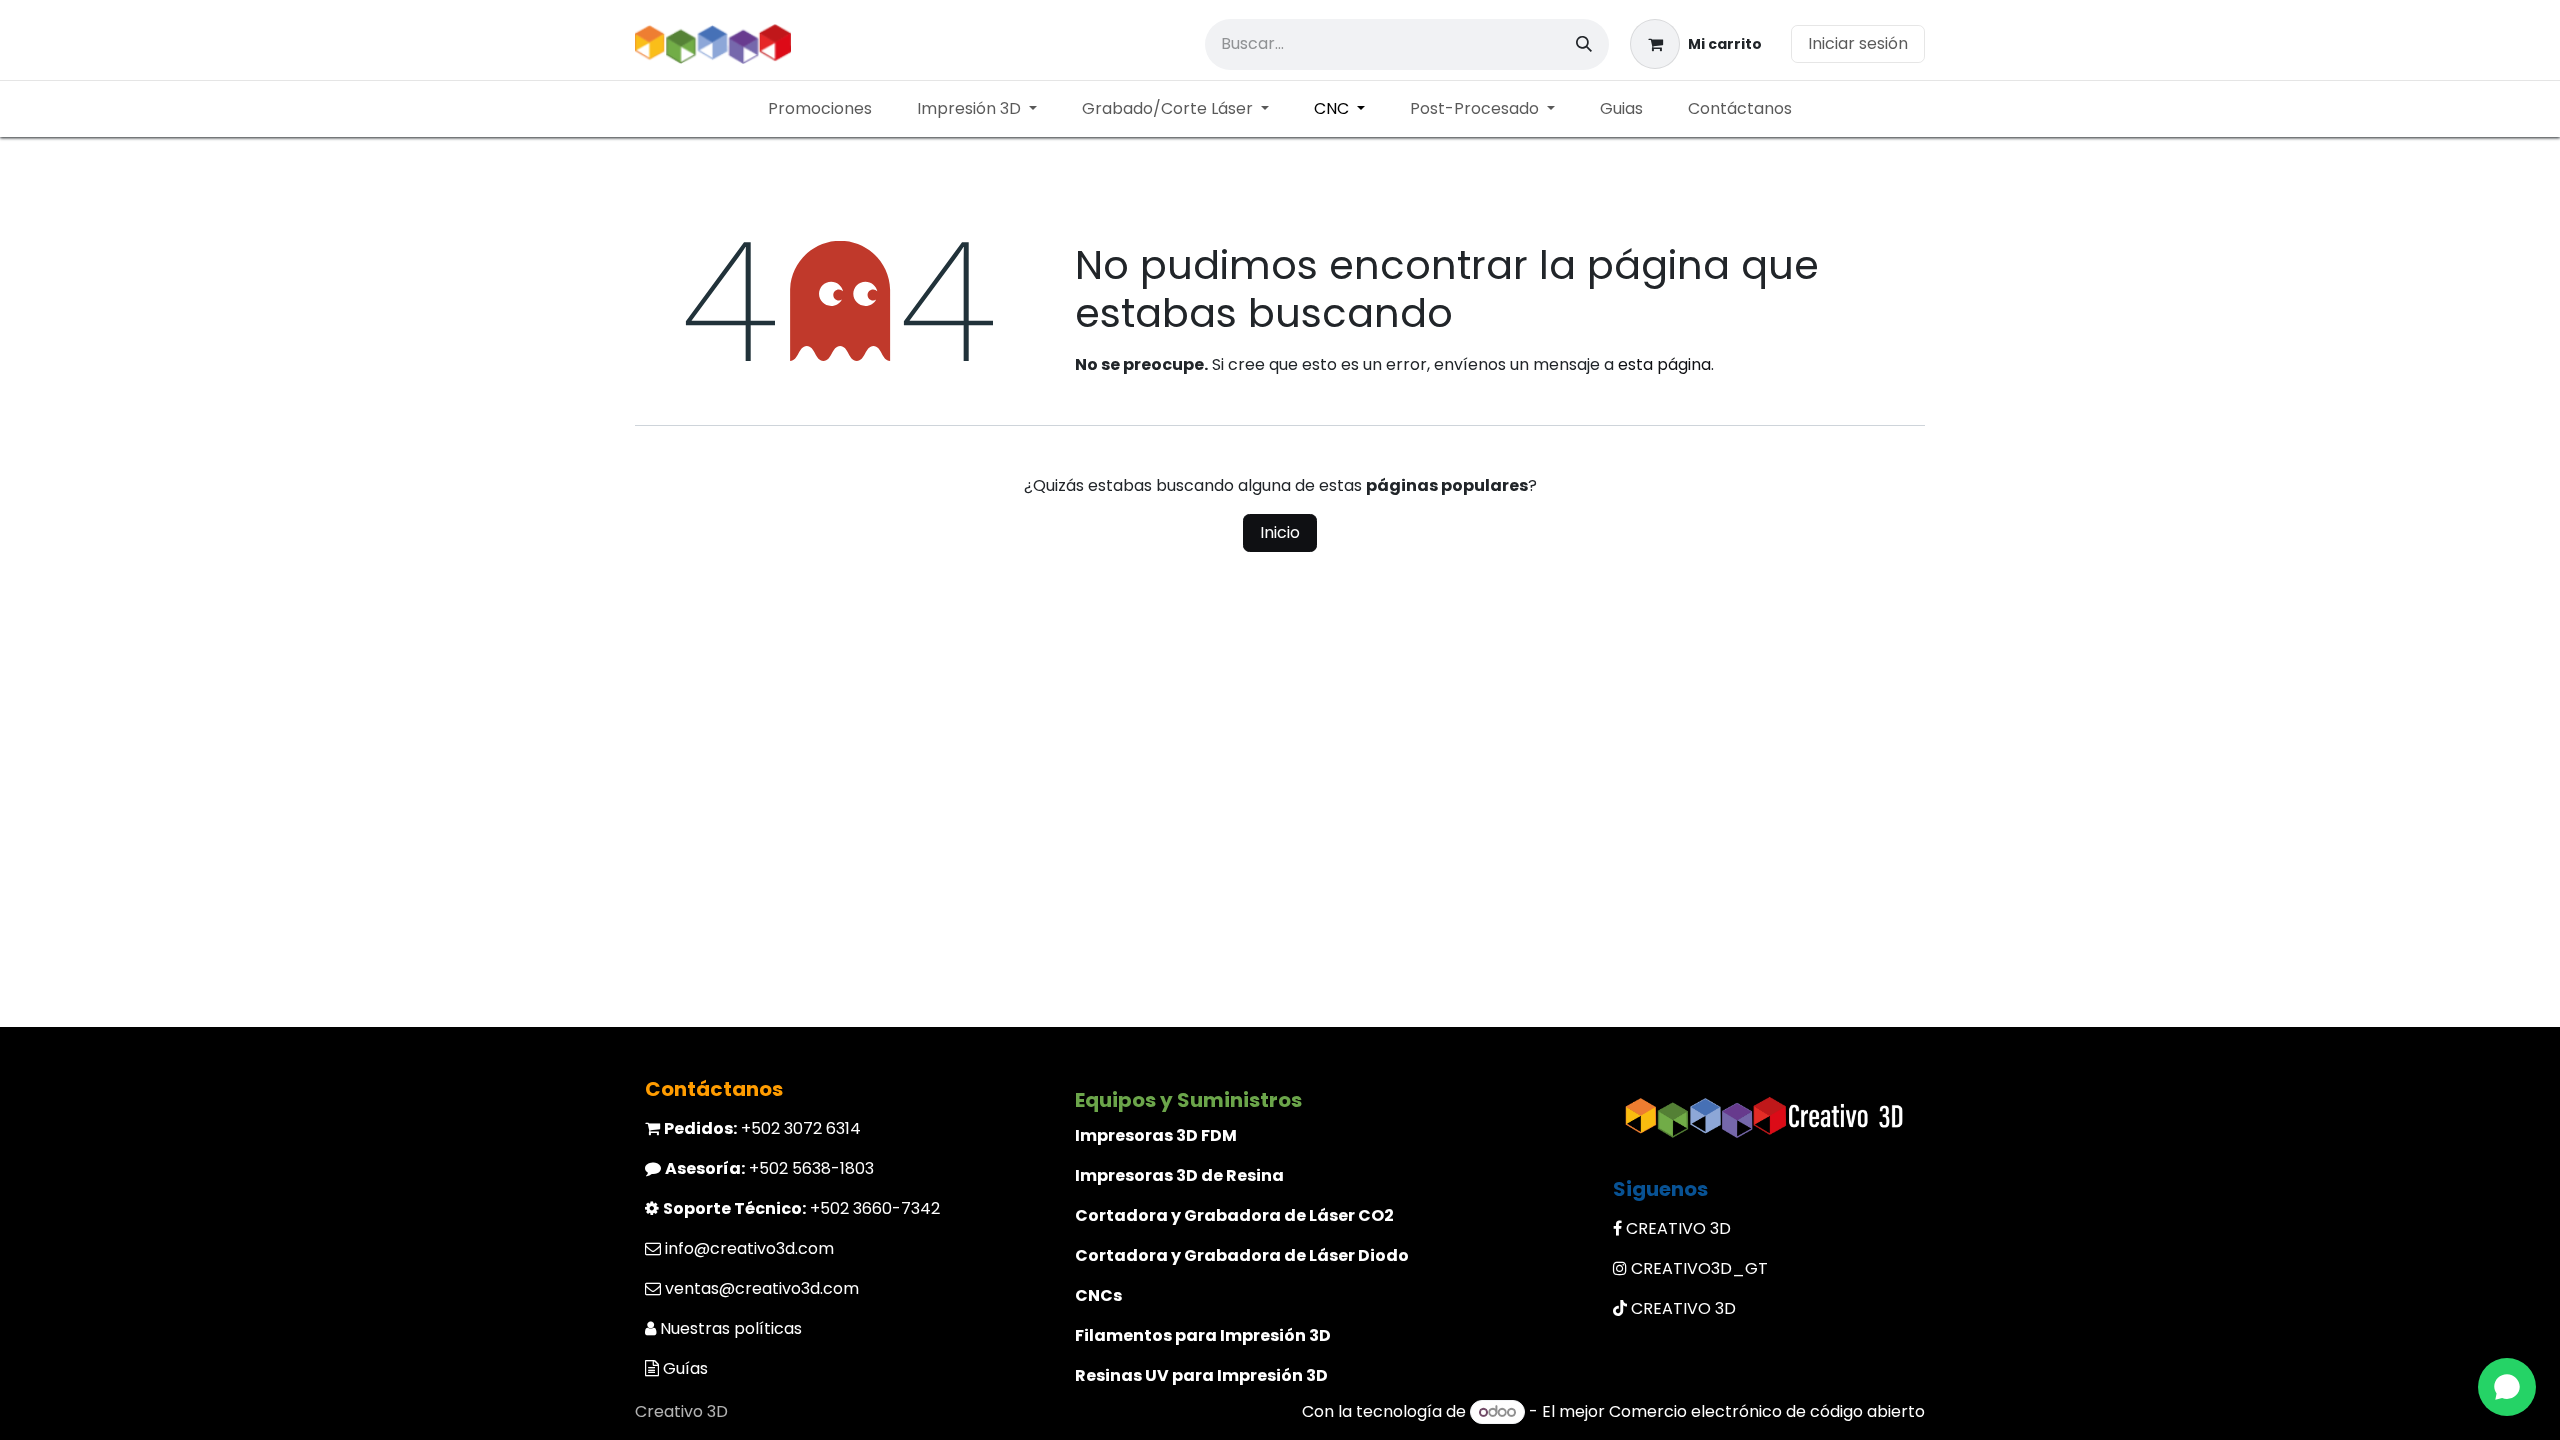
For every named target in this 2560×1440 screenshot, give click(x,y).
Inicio (1280, 532)
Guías (685, 1368)
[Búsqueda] (1584, 44)
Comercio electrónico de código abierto (1767, 1411)
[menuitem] (820, 109)
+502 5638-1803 (769, 1168)
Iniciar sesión (1858, 43)
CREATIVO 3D (1678, 1228)
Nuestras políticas (731, 1328)
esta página (1664, 364)
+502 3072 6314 (762, 1128)
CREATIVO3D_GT (1699, 1268)
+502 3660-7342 (801, 1208)
